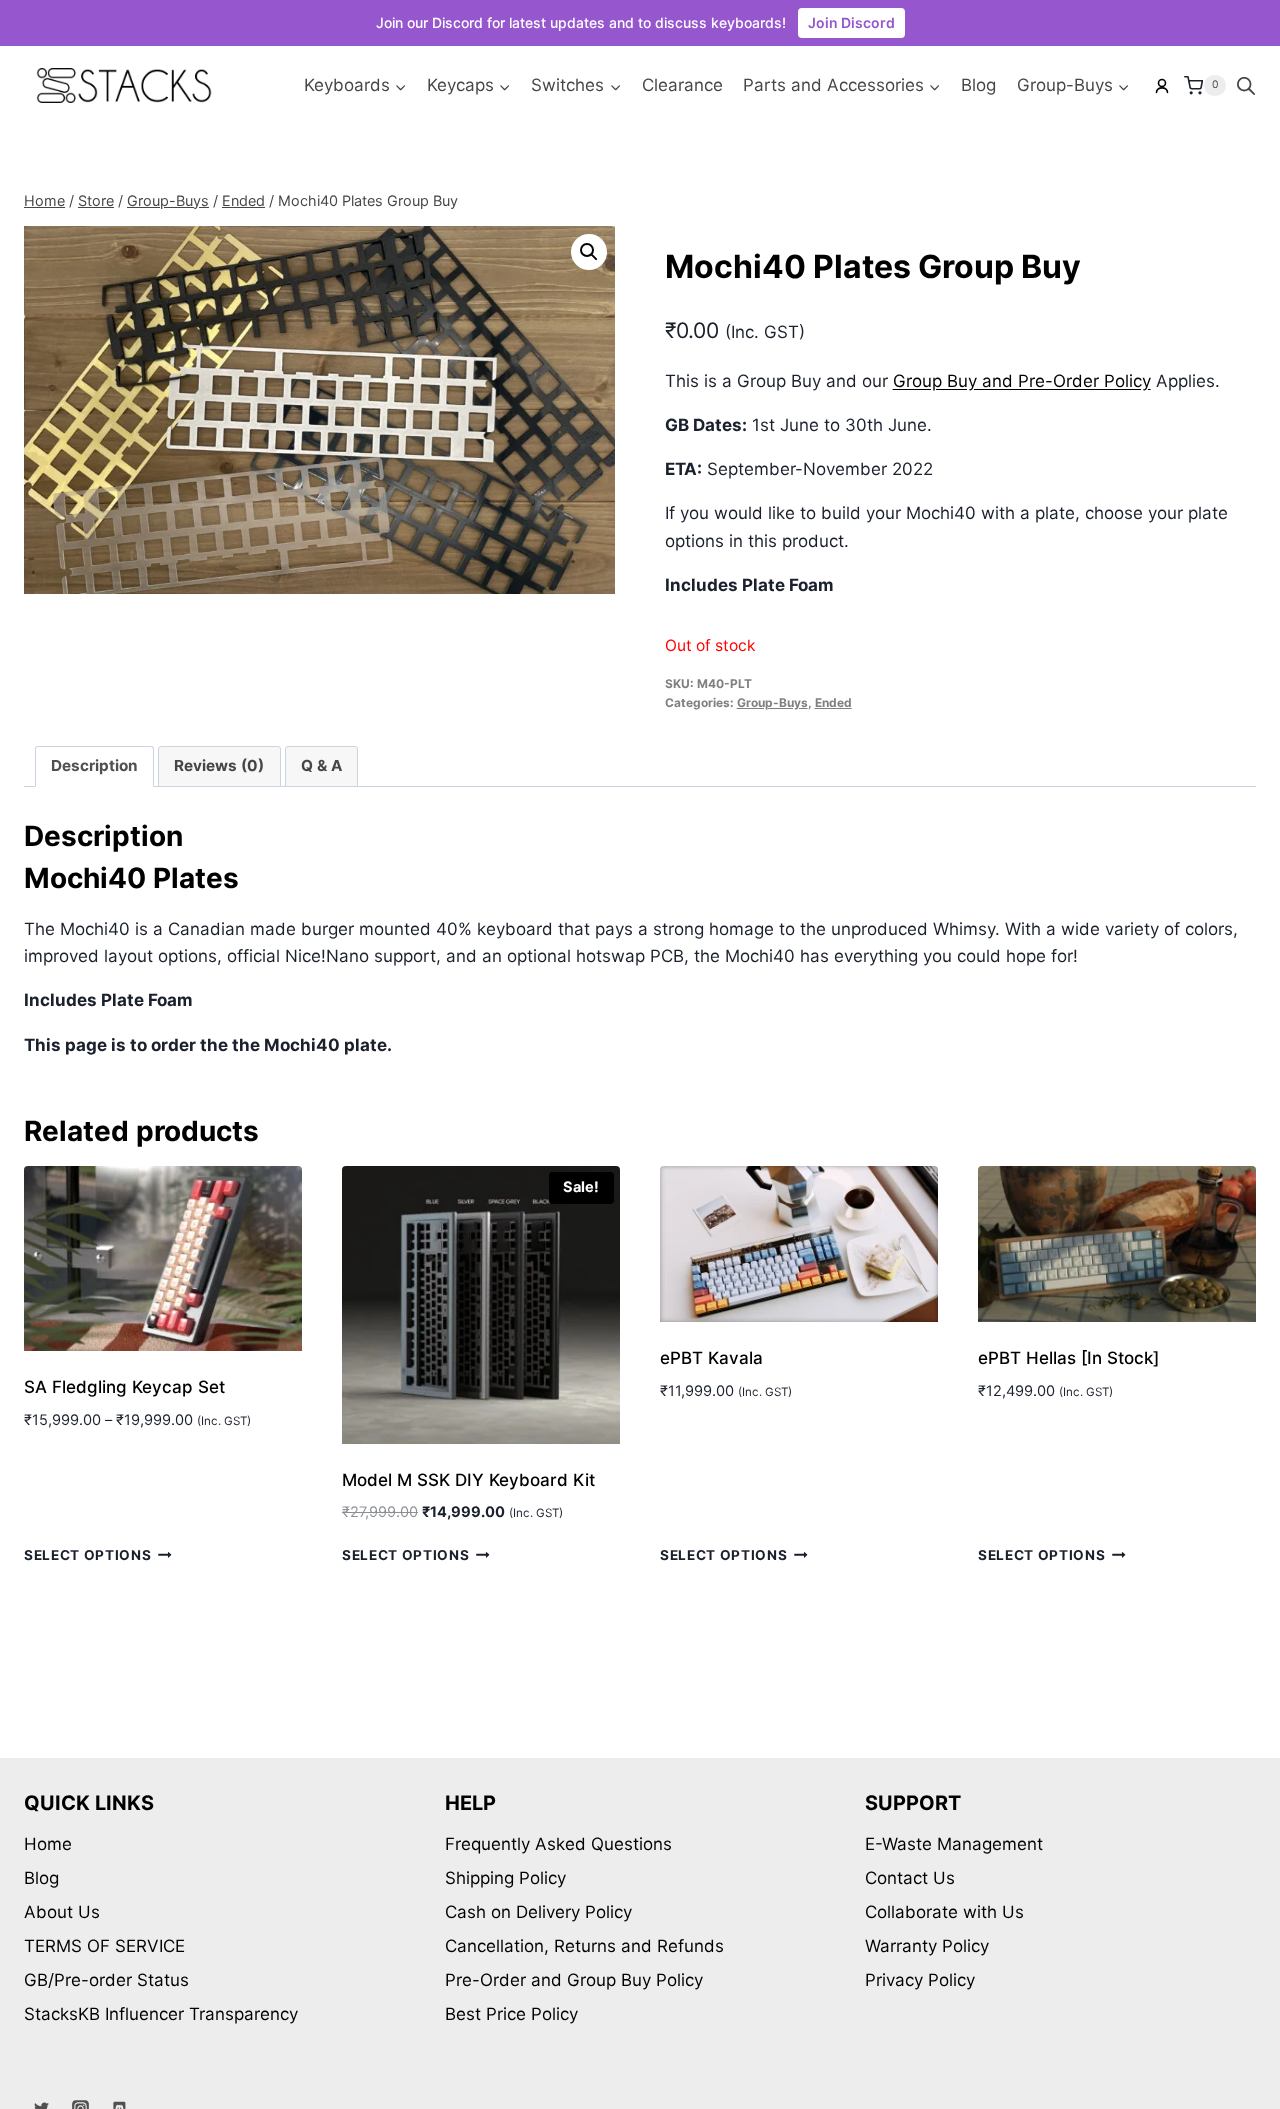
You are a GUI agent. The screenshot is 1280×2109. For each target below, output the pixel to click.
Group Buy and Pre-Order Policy (1022, 381)
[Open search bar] (1246, 86)
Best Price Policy (511, 2014)
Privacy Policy (920, 1980)
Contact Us (910, 1878)
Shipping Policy (505, 1878)
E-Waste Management (954, 1844)
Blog (978, 85)
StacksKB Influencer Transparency (161, 2014)
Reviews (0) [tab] (219, 765)
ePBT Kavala (711, 1358)
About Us (62, 1912)
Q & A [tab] (321, 765)
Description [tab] (94, 765)
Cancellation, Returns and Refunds (584, 1946)
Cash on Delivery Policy (538, 1912)
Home (48, 1844)
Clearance (682, 85)
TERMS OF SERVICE (104, 1946)
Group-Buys (772, 702)
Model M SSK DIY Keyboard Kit (468, 1480)
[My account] (1162, 86)
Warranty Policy (927, 1946)
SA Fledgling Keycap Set (124, 1387)
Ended (833, 702)
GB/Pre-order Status (106, 1980)
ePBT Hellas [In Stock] (1068, 1358)
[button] (589, 252)
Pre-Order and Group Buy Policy (574, 1980)
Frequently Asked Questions (558, 1844)
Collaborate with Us (944, 1912)
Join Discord (851, 22)
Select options (88, 1555)
